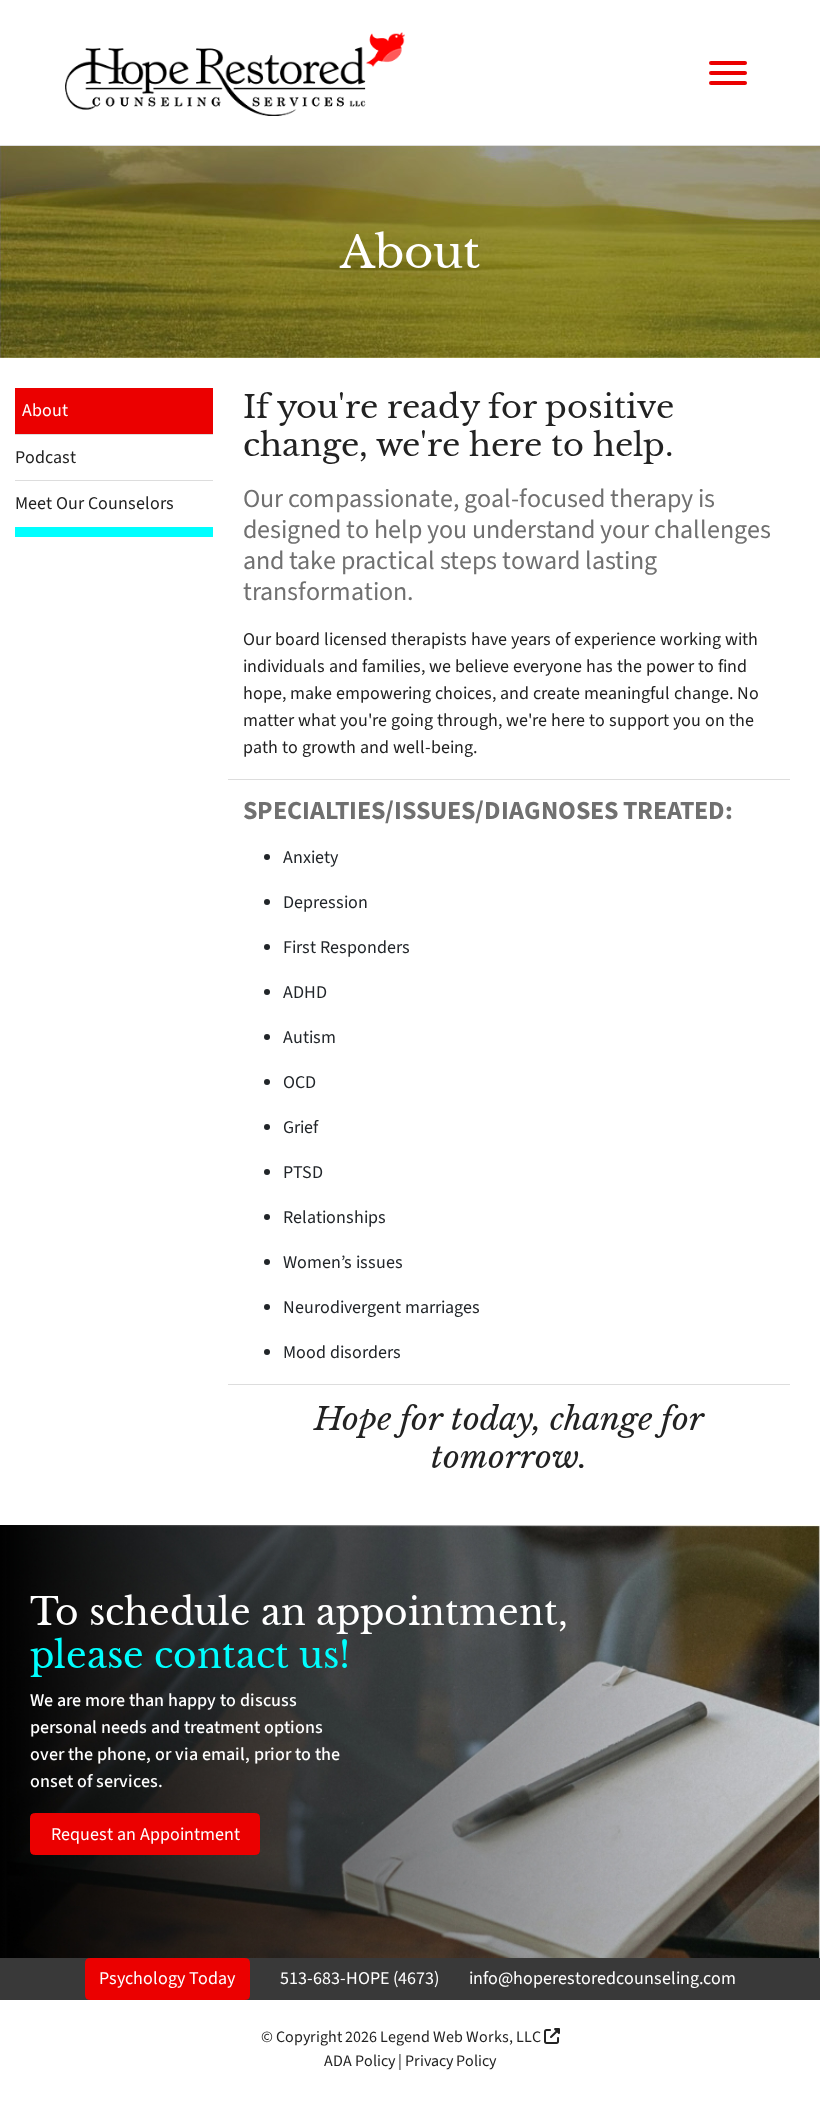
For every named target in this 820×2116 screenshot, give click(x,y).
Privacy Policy (450, 2061)
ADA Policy (359, 2061)
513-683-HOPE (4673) (359, 1978)
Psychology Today (167, 1978)
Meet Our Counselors (94, 503)
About (45, 410)
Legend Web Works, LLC (462, 2037)
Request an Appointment (145, 1834)
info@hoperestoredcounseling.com (602, 1978)
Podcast (45, 457)
